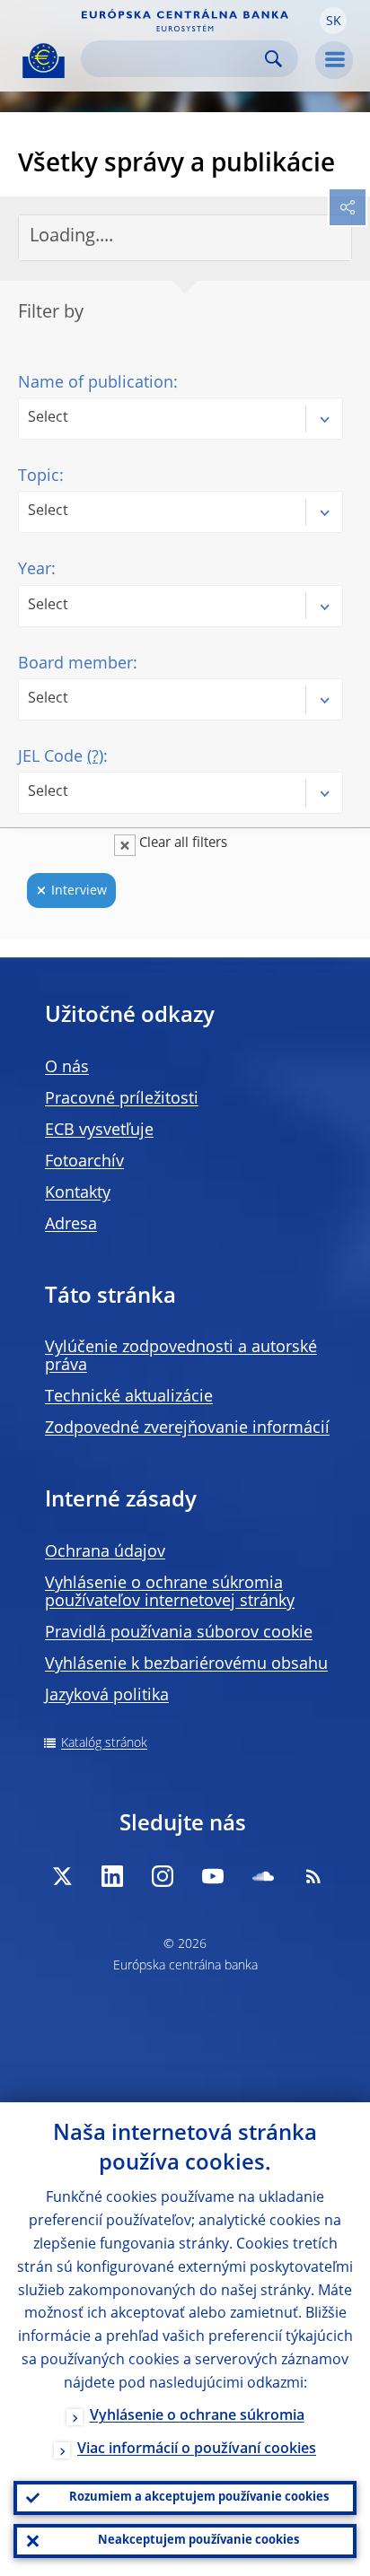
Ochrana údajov (105, 1552)
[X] (62, 1876)
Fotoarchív (84, 1162)
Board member (75, 664)
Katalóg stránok (104, 1743)
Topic (39, 476)
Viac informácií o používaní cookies (197, 2449)
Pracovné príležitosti (122, 1099)
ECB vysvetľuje (99, 1131)
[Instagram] (163, 1876)
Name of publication (96, 383)
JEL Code (61, 757)
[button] (333, 21)
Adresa (71, 1225)
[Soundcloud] (263, 1876)
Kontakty (78, 1193)
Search (273, 59)
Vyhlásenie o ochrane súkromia (197, 2416)
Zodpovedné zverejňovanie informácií (187, 1428)
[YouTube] (213, 1876)
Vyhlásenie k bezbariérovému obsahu (186, 1664)
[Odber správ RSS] (313, 1876)
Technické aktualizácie (129, 1397)
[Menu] (334, 60)
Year (35, 570)
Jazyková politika (107, 1696)
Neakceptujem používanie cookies (198, 2541)
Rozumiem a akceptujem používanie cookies (199, 2497)
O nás (67, 1068)
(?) (95, 757)
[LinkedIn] (112, 1876)
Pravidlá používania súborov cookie (179, 1633)
